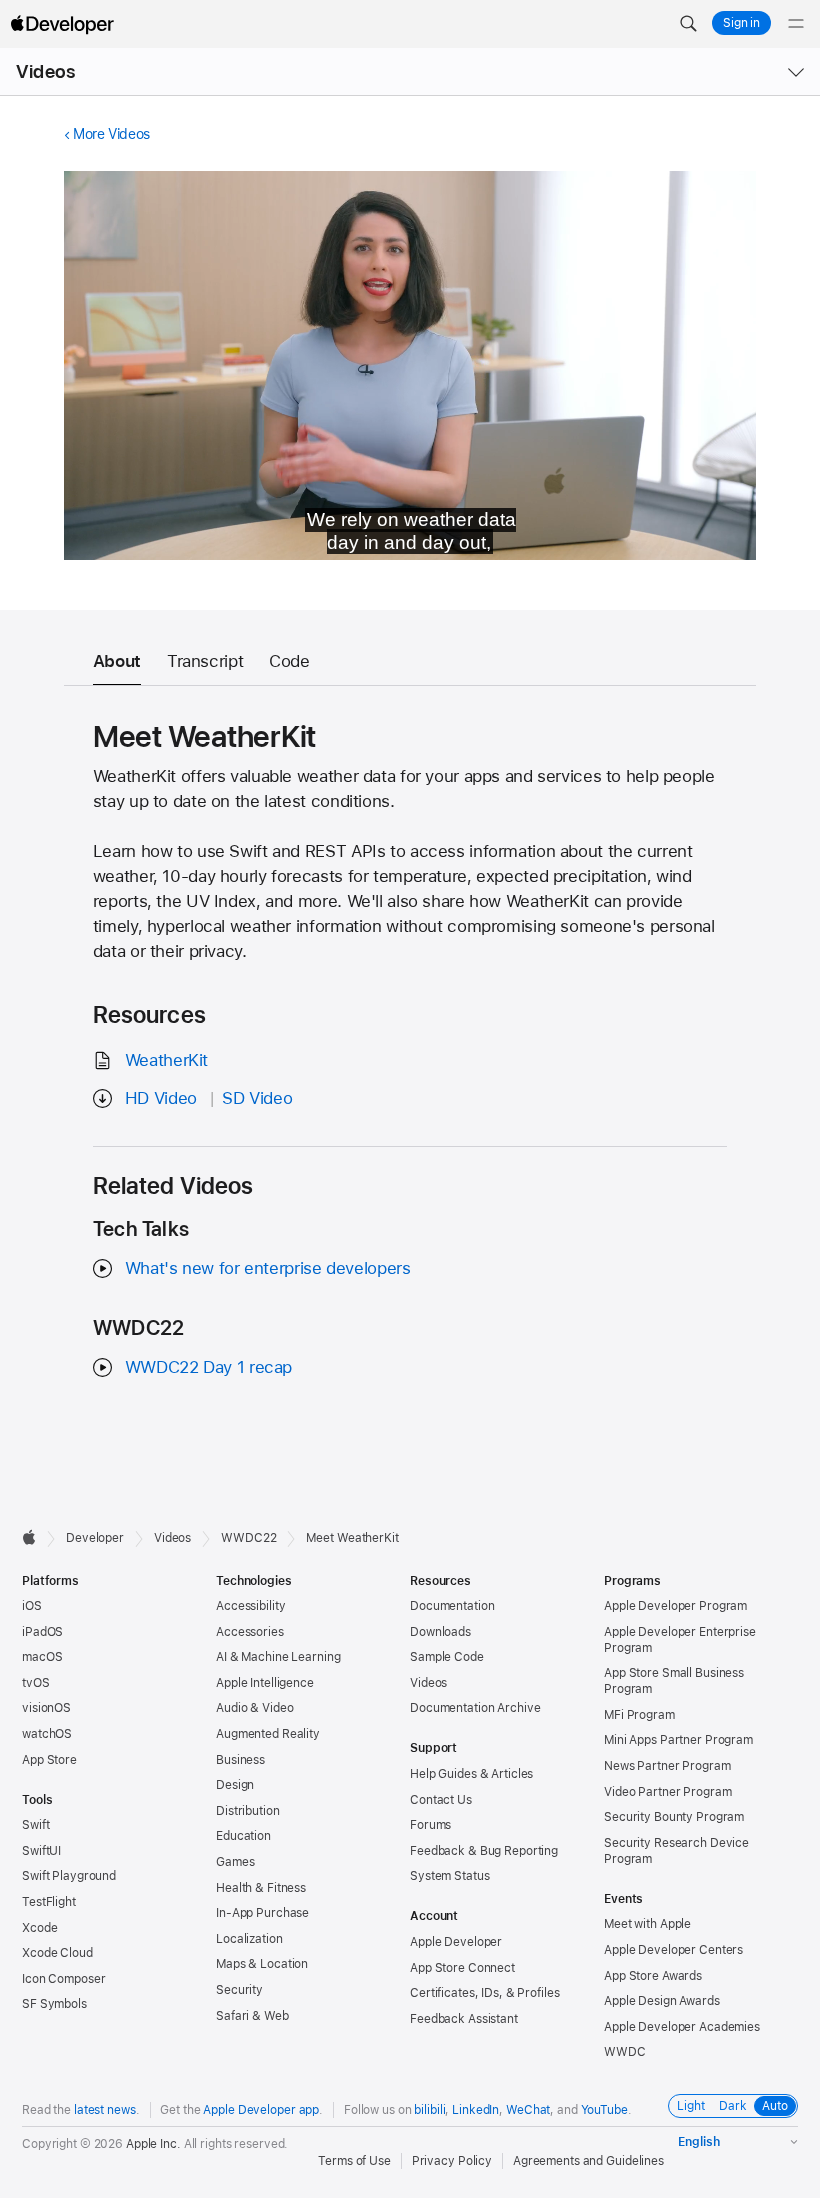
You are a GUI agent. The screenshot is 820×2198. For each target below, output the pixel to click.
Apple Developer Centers (673, 1950)
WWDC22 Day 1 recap (208, 1367)
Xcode (39, 1928)
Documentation (452, 1606)
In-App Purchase (262, 1913)
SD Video (257, 1098)
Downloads (440, 1632)
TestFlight (49, 1902)
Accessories (250, 1632)
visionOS (46, 1708)
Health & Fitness (261, 1888)
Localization (249, 1939)
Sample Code (447, 1657)
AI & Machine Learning (278, 1657)
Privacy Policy (452, 2161)
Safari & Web (252, 2016)
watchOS (47, 1734)
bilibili (429, 2110)
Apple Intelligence (265, 1683)
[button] (688, 24)
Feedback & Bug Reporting (484, 1851)
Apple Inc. (153, 2144)
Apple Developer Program (675, 1606)
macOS (42, 1657)
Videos (45, 71)
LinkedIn (475, 2110)
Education (243, 1836)
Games (235, 1862)
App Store (49, 1760)
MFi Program (639, 1715)
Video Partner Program (667, 1792)
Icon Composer (63, 1979)
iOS (32, 1606)
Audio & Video (254, 1708)
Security (239, 1990)
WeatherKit (166, 1060)
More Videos (111, 134)
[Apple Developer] (62, 24)
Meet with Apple (647, 1924)
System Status (449, 1876)
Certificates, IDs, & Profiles (485, 1993)
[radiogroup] (733, 2106)
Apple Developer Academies (682, 2027)
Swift (35, 1825)
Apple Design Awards (662, 2001)
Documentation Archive (475, 1708)
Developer (95, 1538)
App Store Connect (462, 1968)
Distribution (248, 1811)
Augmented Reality (268, 1734)
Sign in (741, 23)
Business (240, 1760)
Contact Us (441, 1800)
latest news (105, 2110)
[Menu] (796, 24)
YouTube (604, 2110)
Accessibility (250, 1606)
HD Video (161, 1098)
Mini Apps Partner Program (678, 1740)
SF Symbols (54, 2004)
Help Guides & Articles (471, 1774)
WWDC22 (248, 1538)
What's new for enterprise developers (268, 1268)
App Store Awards (653, 1976)
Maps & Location (262, 1964)
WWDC (625, 2052)
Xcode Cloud (57, 1953)
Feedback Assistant (464, 2019)
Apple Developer (456, 1942)
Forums (430, 1825)
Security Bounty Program (674, 1817)
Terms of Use (354, 2161)
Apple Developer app (261, 2110)
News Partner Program (667, 1766)
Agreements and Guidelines (588, 2161)
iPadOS (42, 1632)
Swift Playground (69, 1876)
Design (235, 1785)
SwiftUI (41, 1851)
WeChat (528, 2110)
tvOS (36, 1683)
